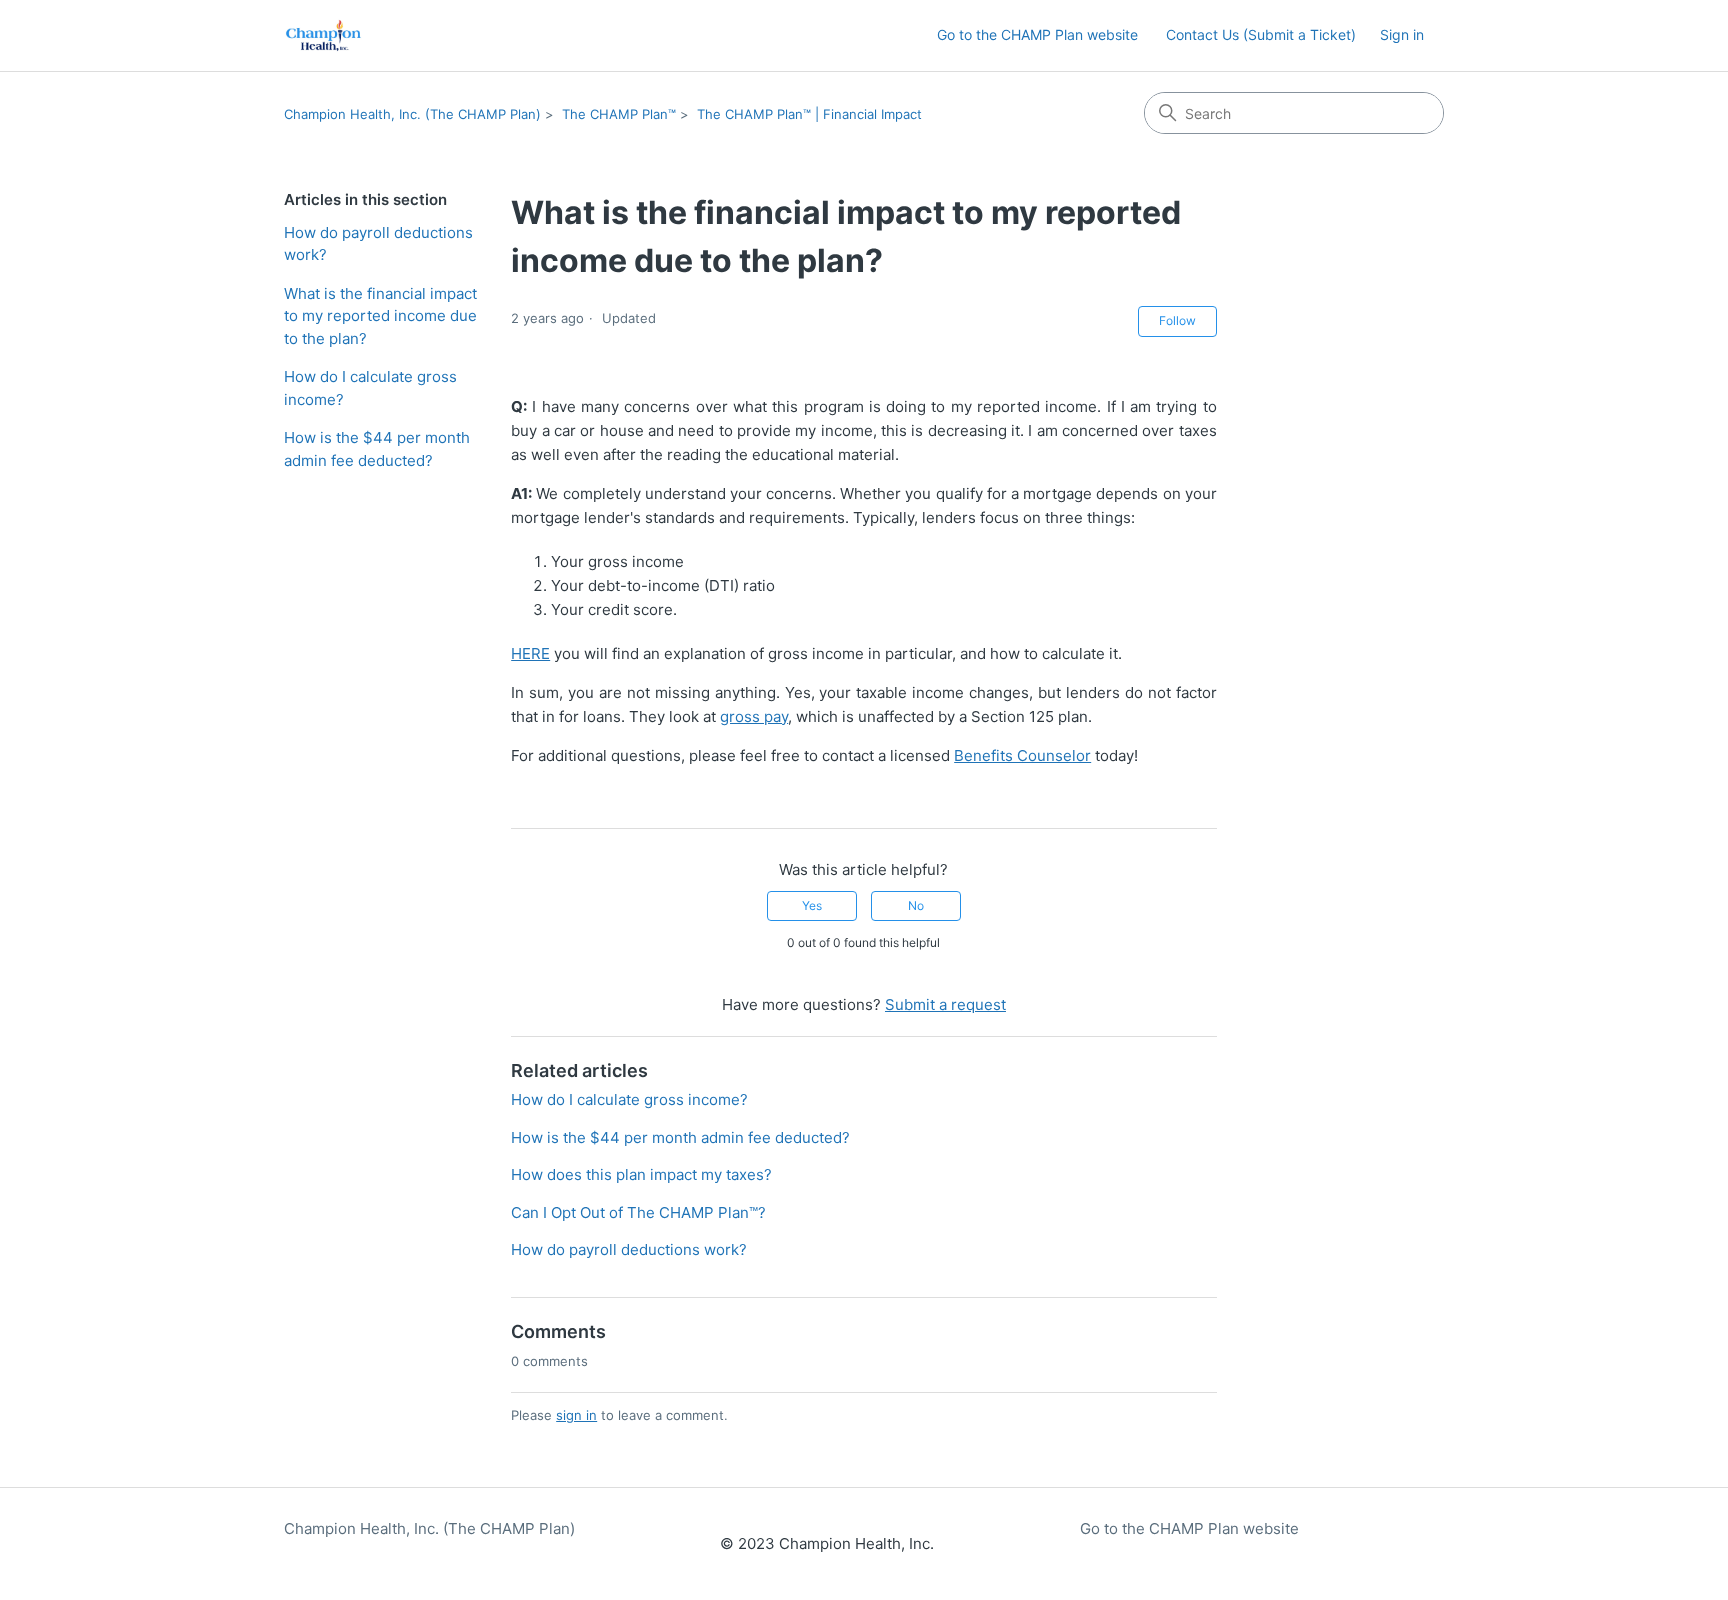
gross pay (754, 716)
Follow (1177, 320)
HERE (530, 653)
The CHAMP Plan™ (619, 114)
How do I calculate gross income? (370, 388)
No (916, 905)
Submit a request (945, 1004)
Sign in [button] (1402, 34)
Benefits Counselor (1022, 755)
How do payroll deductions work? (378, 244)
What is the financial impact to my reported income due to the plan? (380, 316)
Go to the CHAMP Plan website (1037, 34)
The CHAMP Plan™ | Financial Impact (809, 114)
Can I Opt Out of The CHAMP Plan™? (638, 1212)
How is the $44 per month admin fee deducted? (377, 449)
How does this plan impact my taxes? (641, 1174)
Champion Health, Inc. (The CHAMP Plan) (412, 114)
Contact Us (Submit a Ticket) (1261, 34)
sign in (576, 1415)
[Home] (323, 35)
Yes (812, 905)
